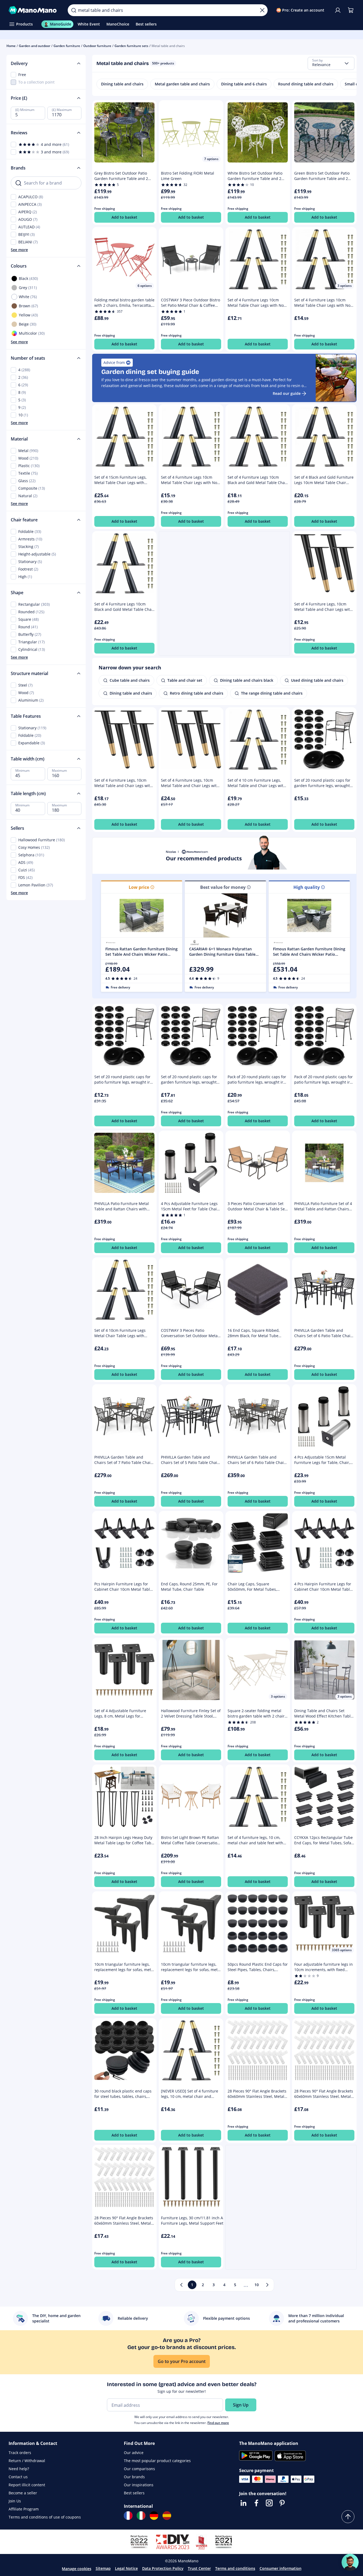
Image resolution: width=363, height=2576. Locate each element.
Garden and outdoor (35, 46)
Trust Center (199, 2568)
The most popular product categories (157, 2461)
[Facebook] (256, 2503)
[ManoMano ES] (167, 2516)
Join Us (15, 2501)
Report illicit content (27, 2485)
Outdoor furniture (97, 46)
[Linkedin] (243, 2503)
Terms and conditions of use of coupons (45, 2517)
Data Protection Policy (163, 2568)
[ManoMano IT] (141, 2516)
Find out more (218, 2423)
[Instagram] (269, 2503)
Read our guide (287, 393)
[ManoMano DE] (154, 2516)
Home (11, 46)
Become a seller (23, 2493)
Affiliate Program (24, 2509)
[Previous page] (181, 2285)
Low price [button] (139, 887)
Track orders (20, 2453)
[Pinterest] (282, 2503)
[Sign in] (338, 10)
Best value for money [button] (223, 887)
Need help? (19, 2469)
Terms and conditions (235, 2568)
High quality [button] (307, 887)
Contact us (18, 2477)
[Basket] (351, 10)
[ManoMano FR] (128, 2516)
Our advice (134, 2453)
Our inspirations (139, 2485)
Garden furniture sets (131, 46)
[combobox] (331, 63)
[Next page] (267, 2285)
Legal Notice (126, 2568)
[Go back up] (348, 2517)
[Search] (74, 10)
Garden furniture (67, 46)
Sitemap (103, 2568)
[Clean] (262, 10)
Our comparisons (139, 2469)
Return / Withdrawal (27, 2461)
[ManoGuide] (350, 2562)
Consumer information (281, 2568)
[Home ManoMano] (34, 10)
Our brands (134, 2477)
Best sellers (134, 2493)
